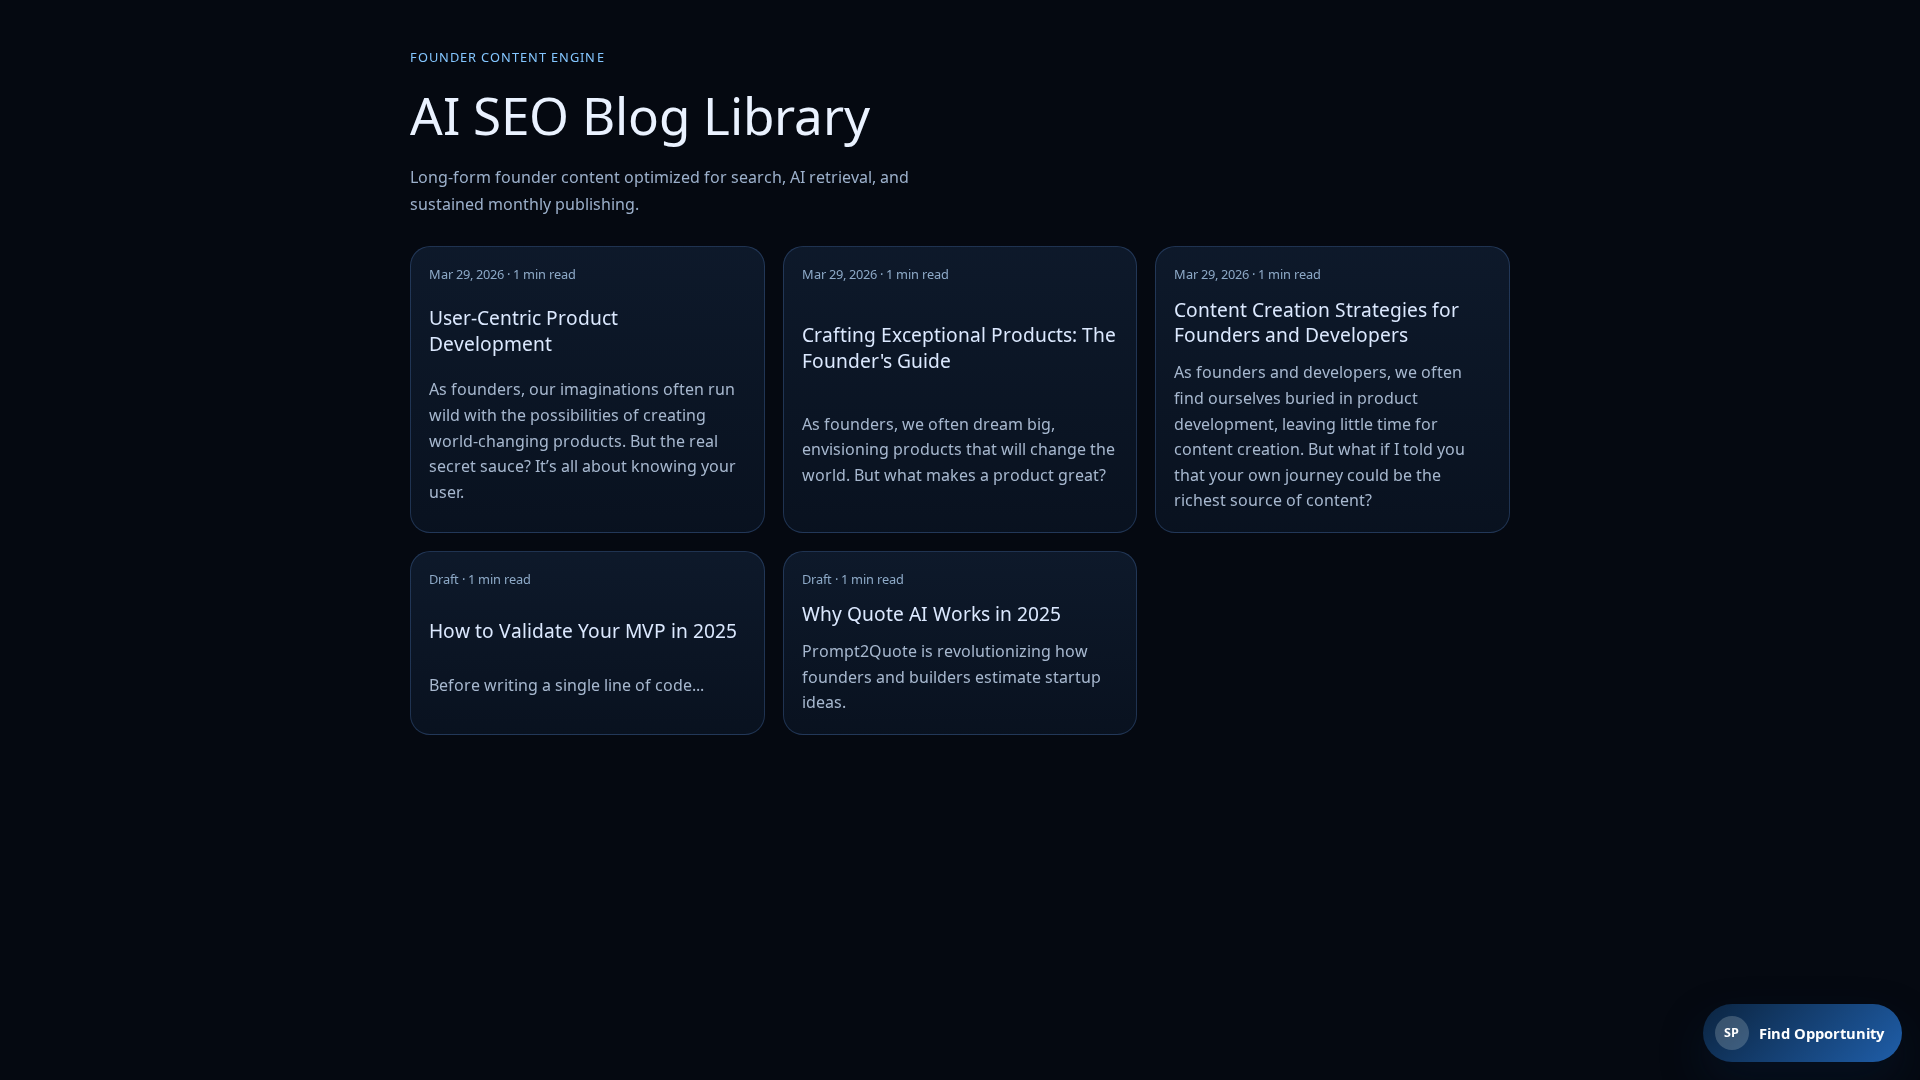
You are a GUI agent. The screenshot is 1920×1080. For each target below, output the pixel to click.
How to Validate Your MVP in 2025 (583, 630)
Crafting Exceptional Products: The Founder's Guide (959, 347)
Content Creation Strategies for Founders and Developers (1316, 322)
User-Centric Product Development (523, 330)
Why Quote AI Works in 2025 (931, 613)
